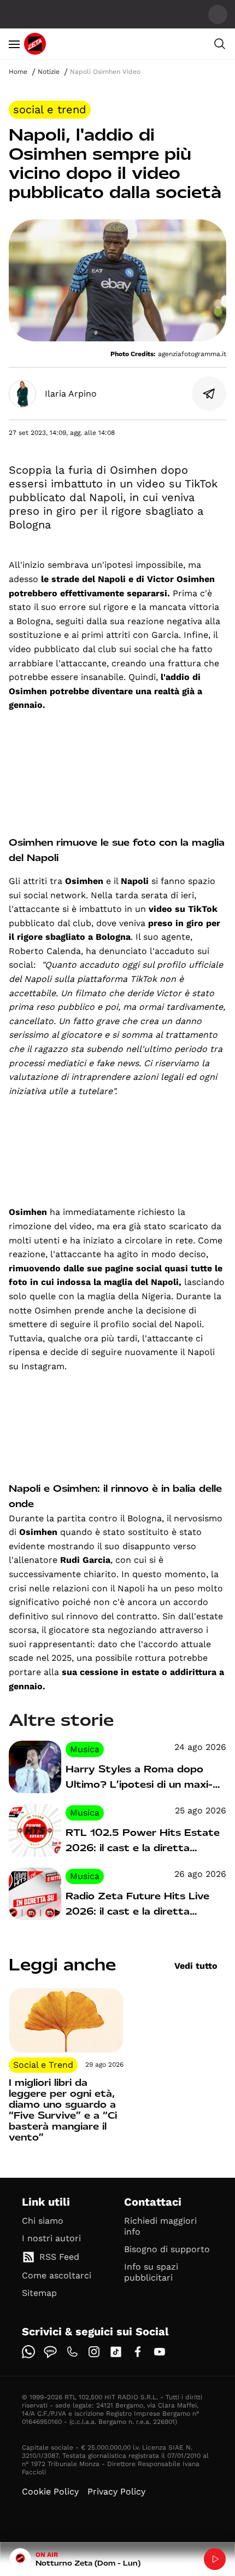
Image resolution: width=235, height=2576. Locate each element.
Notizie (49, 72)
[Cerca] (220, 44)
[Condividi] (209, 394)
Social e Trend (50, 109)
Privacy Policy (116, 2491)
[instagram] (94, 2352)
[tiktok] (116, 2352)
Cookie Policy (50, 2491)
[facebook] (138, 2352)
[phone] (72, 2352)
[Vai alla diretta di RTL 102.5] (215, 2559)
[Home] (35, 44)
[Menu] (14, 44)
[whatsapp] (28, 2352)
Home (18, 72)
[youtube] (160, 2352)
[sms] (50, 2352)
